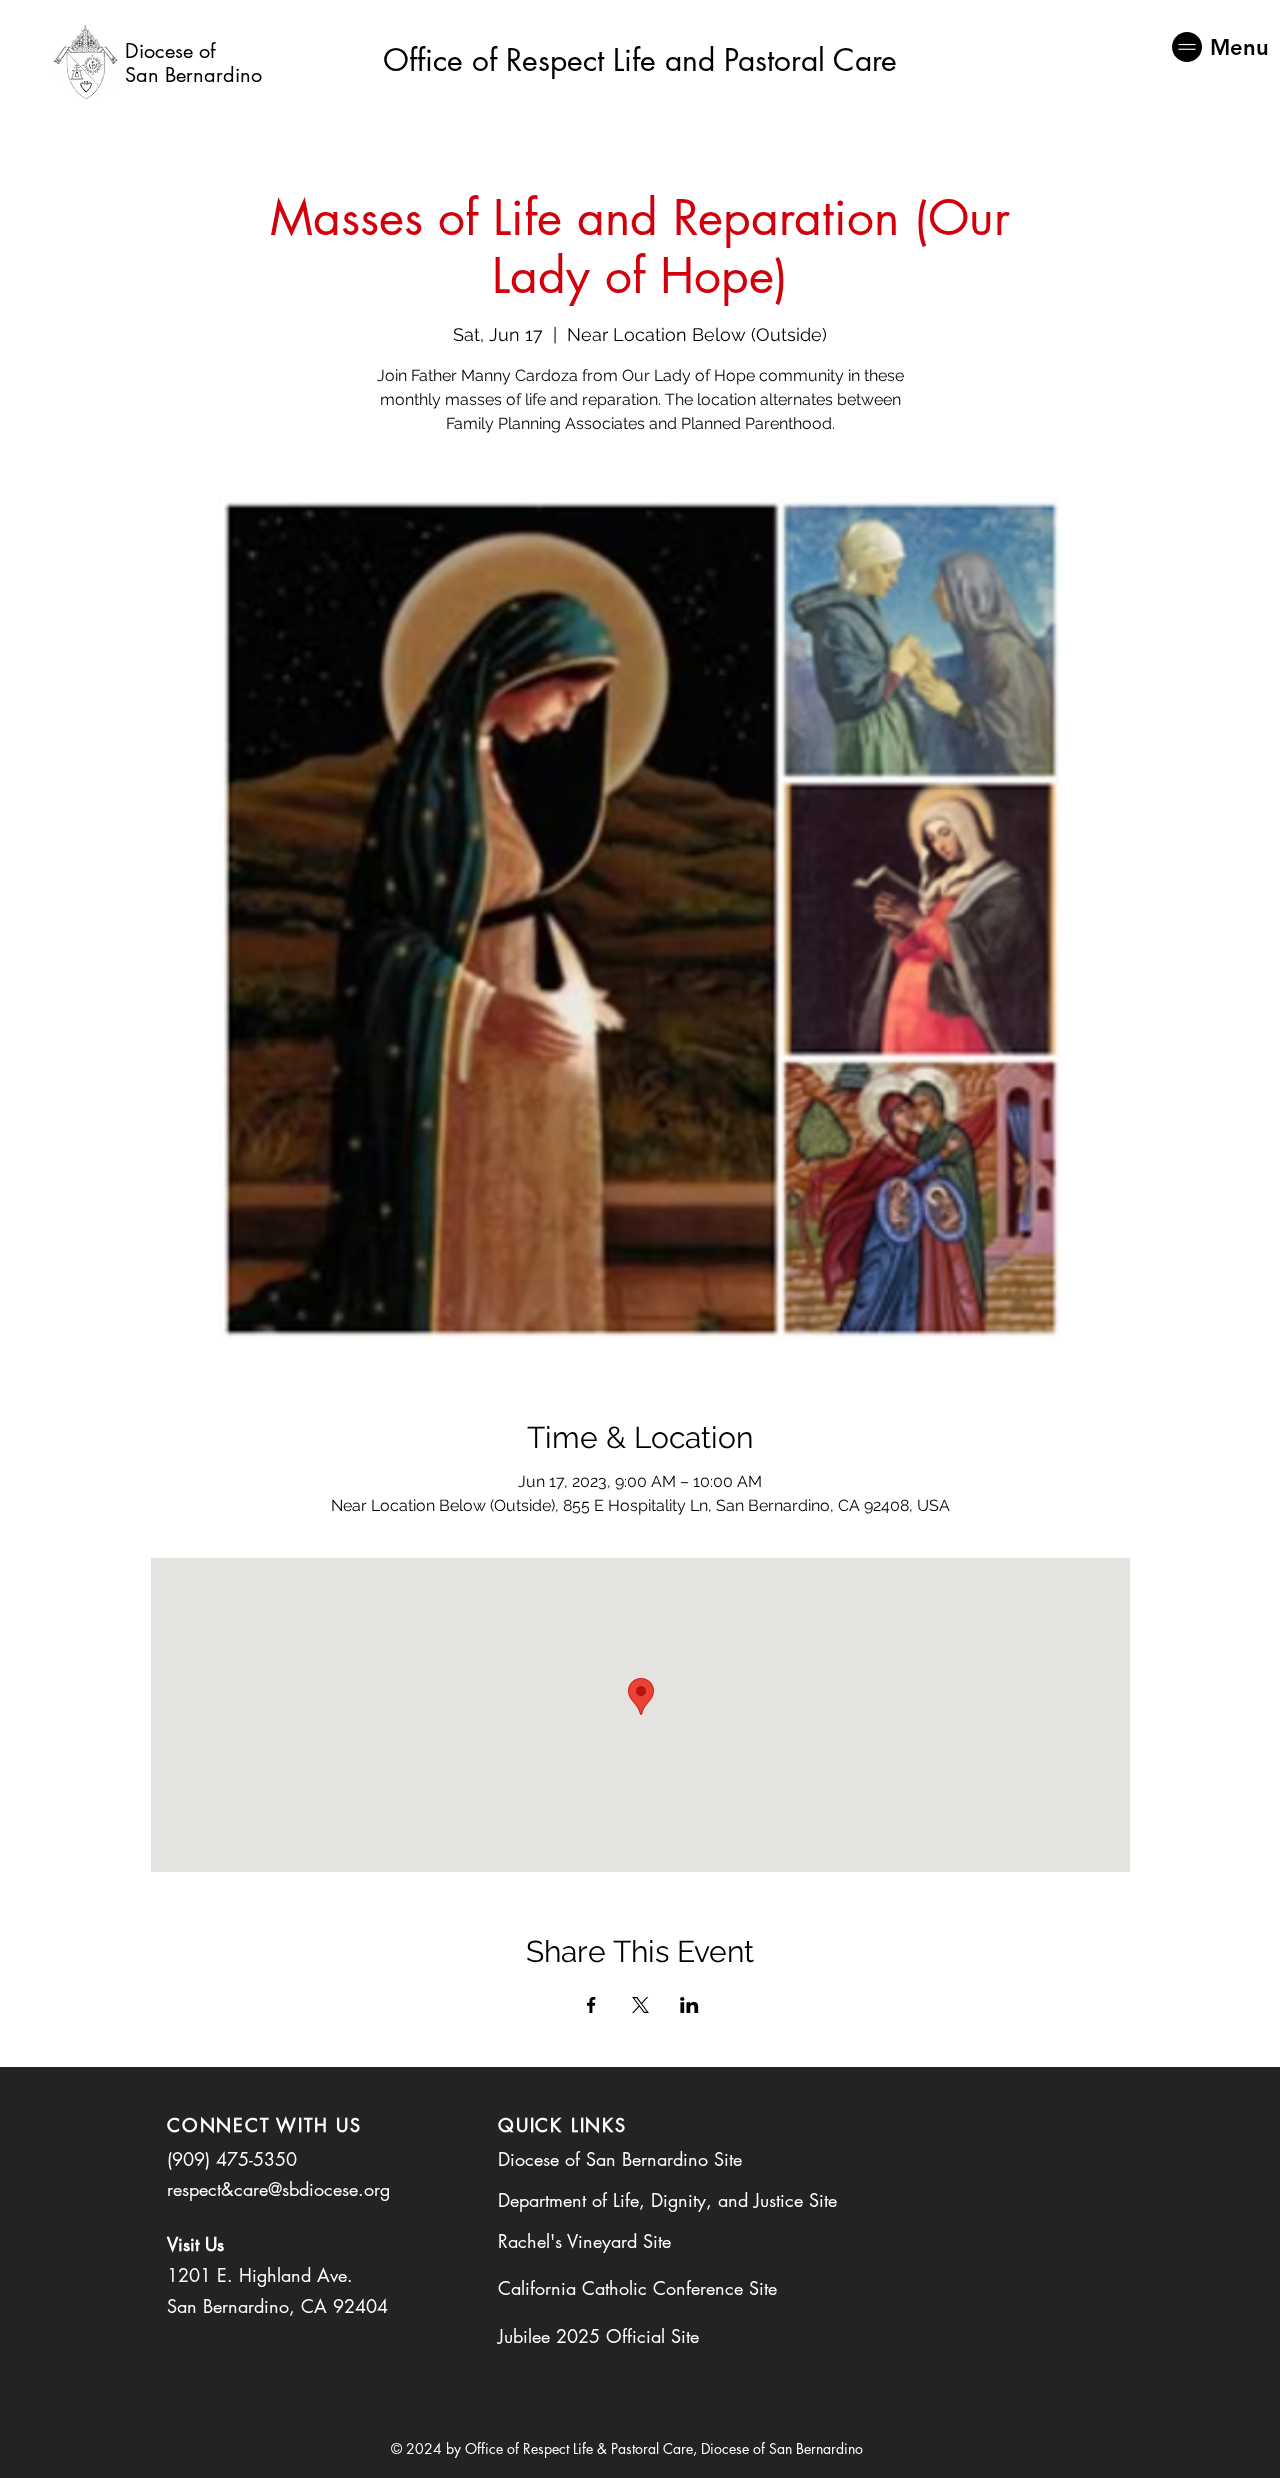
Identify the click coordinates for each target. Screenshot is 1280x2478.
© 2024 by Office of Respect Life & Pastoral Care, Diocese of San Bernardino (627, 2448)
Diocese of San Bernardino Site (620, 2159)
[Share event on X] (640, 2005)
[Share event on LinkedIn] (689, 2005)
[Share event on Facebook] (591, 2005)
